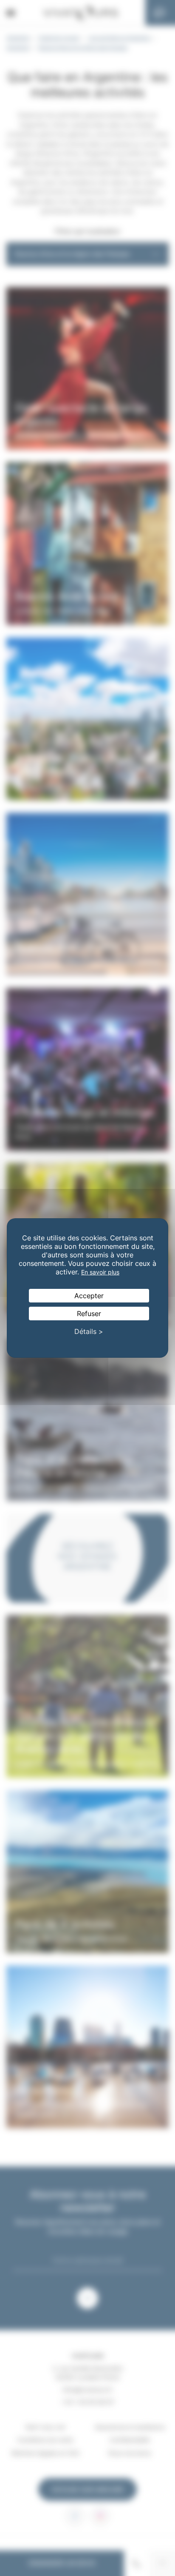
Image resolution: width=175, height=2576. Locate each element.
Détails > (89, 1331)
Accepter (89, 1296)
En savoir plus (100, 1272)
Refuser (89, 1314)
